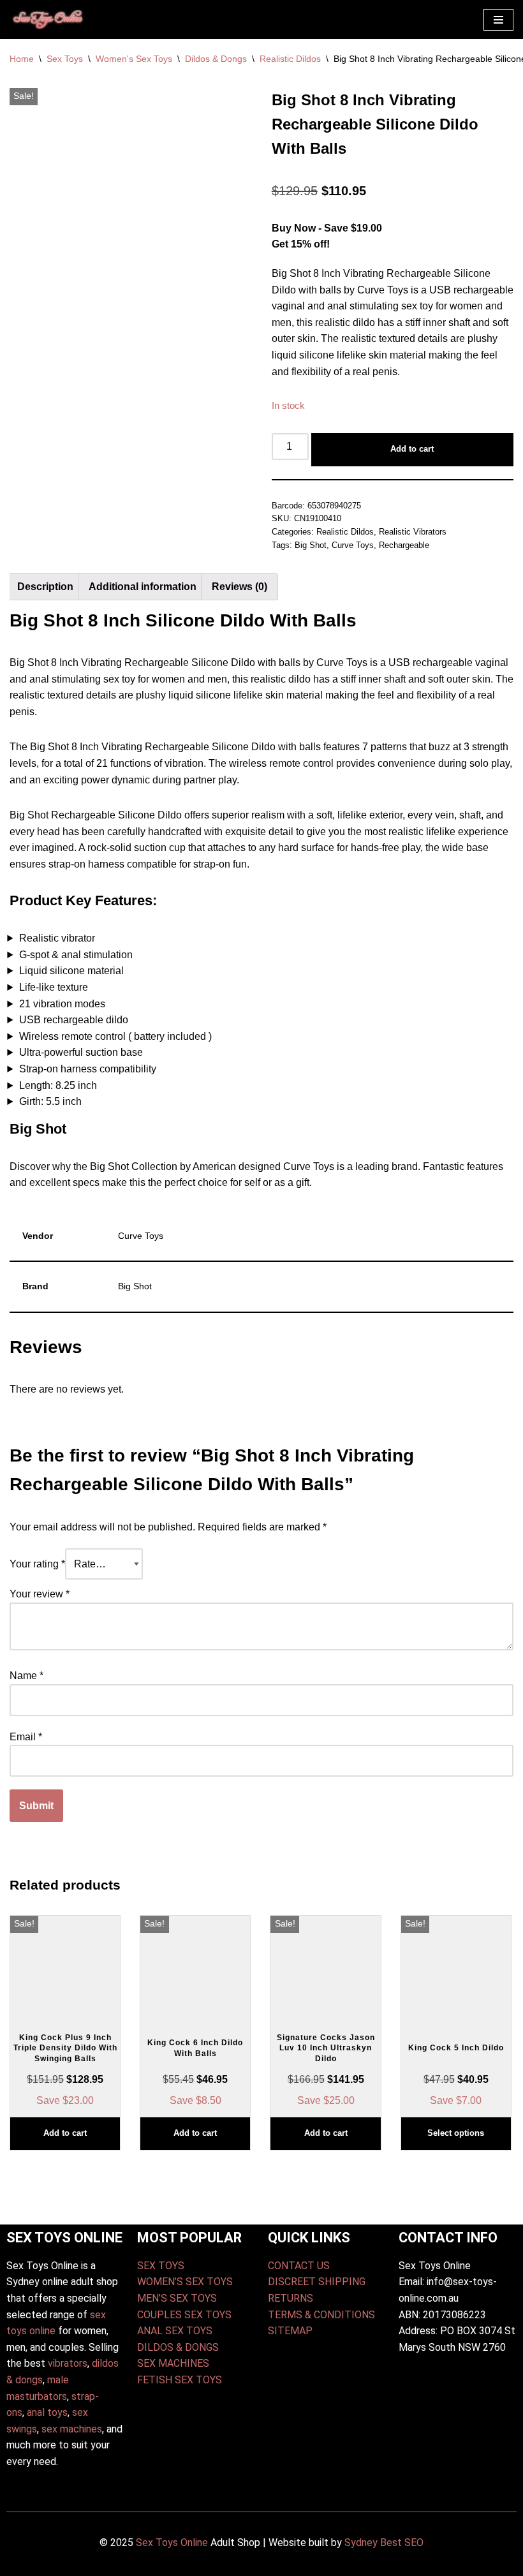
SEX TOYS (161, 2266)
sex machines (72, 2429)
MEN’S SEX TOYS (177, 2298)
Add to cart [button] (65, 2133)
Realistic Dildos (290, 59)
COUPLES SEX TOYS (184, 2315)
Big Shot (311, 545)
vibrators (68, 2363)
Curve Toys (353, 545)
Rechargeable (404, 545)
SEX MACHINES (173, 2363)
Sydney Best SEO (384, 2543)
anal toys (47, 2412)
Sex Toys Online (172, 2543)
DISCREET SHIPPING (317, 2282)
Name (26, 1676)
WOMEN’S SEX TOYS (185, 2282)
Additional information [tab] (143, 587)
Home (22, 59)
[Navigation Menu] (498, 20)
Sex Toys (65, 59)
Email (26, 1737)
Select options (456, 2133)
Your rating (37, 1564)
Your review (40, 1594)
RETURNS (291, 2298)
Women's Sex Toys (134, 59)
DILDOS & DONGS (178, 2347)
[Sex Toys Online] (48, 19)
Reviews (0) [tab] (239, 587)
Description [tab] (45, 587)
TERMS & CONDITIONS (321, 2315)
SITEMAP (290, 2331)
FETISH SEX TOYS (180, 2380)
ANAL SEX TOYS (175, 2331)
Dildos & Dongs (216, 59)
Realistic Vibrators (413, 532)
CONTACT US (299, 2266)
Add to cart (412, 449)
